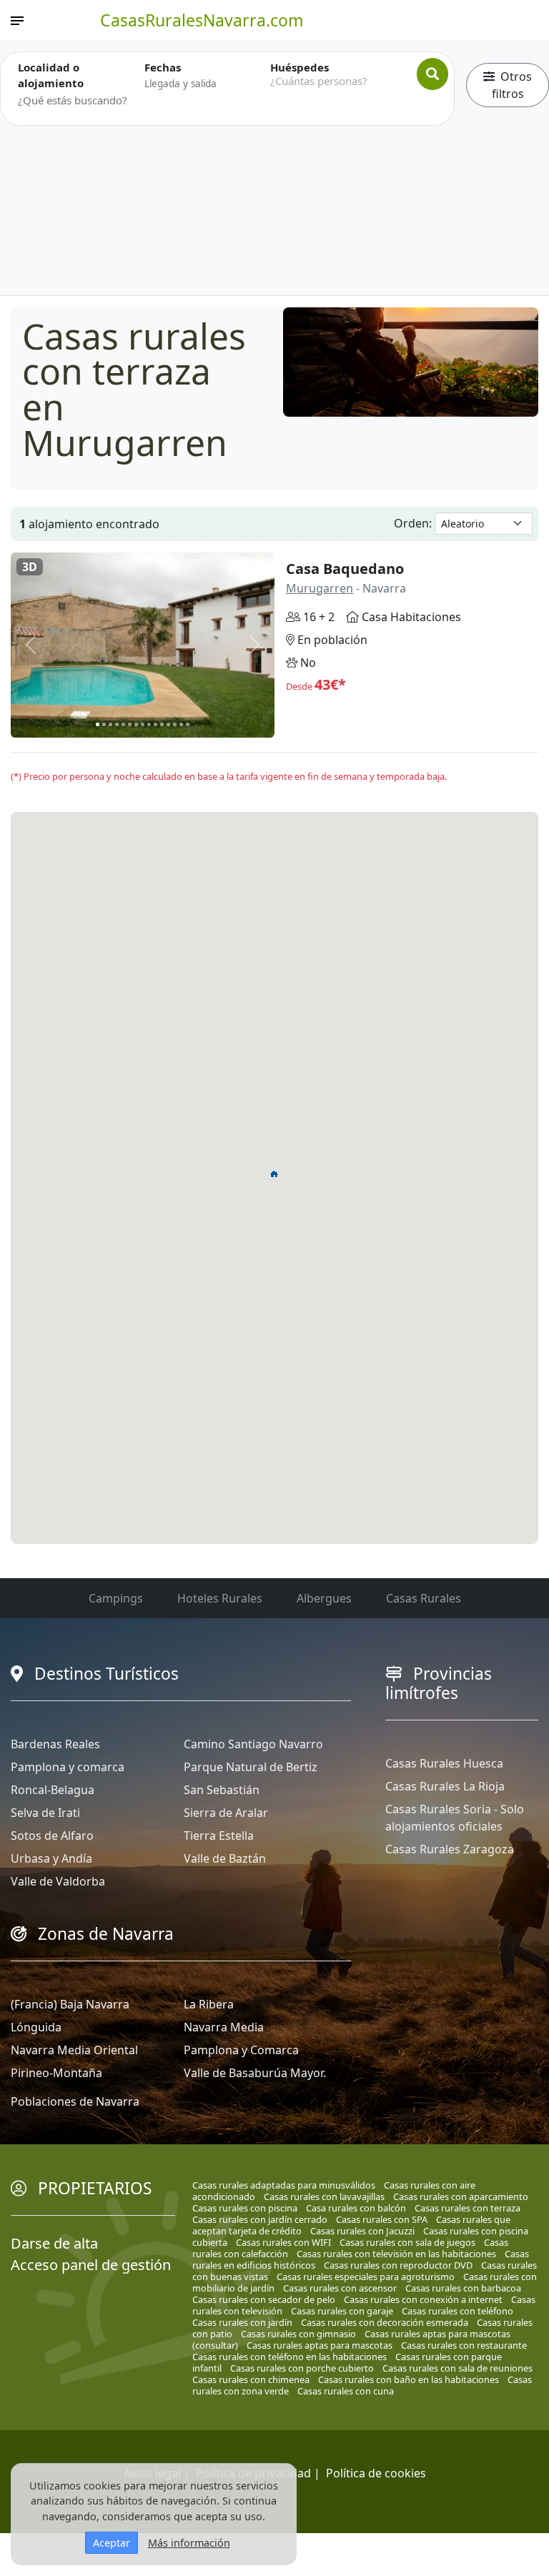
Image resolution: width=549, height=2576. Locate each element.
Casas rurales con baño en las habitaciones (409, 2379)
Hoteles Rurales (220, 1598)
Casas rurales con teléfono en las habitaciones (290, 2357)
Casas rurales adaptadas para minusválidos (284, 2185)
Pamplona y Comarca (241, 2050)
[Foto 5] (123, 724)
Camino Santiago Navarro (253, 1744)
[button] (274, 1174)
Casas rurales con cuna (346, 2391)
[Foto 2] (104, 724)
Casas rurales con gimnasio (298, 2334)
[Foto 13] (175, 724)
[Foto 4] (117, 724)
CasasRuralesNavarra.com (202, 20)
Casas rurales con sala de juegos (407, 2242)
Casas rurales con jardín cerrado (260, 2219)
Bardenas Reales (55, 1744)
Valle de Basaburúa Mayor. (255, 2073)
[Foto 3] (110, 724)
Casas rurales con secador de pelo (264, 2299)
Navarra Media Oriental (74, 2050)
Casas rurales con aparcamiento (461, 2196)
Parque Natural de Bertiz (251, 1767)
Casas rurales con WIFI (283, 2242)
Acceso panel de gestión (91, 2265)
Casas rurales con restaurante (464, 2345)
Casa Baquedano (345, 569)
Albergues (324, 1598)
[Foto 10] (155, 724)
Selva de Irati (45, 1813)
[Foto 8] (143, 724)
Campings (116, 1598)
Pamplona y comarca (68, 1767)
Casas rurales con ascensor (340, 2288)
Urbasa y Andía (51, 1858)
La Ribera (209, 2004)
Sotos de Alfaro (52, 1836)
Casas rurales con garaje (342, 2311)
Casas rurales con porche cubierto (302, 2368)
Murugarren (320, 588)
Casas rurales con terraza (468, 2208)
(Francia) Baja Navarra (70, 2004)
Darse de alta (54, 2243)
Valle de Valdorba (58, 1881)
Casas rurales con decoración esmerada (385, 2322)
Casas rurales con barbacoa (463, 2288)
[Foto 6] (130, 724)
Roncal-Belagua (53, 1790)
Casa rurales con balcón (356, 2208)
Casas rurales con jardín (242, 2322)
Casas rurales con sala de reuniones (457, 2368)
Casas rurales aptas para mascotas (320, 2345)
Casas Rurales (424, 1598)
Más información (189, 2543)
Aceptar (112, 2543)
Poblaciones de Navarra (75, 2101)
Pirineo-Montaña (56, 2073)
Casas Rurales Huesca (444, 1763)
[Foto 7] (136, 724)
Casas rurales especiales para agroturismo (366, 2277)
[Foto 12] (168, 724)
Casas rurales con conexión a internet (423, 2299)
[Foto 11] (162, 724)
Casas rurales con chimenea (251, 2379)
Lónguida (36, 2027)
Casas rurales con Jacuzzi (362, 2231)
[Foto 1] (98, 724)
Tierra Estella (219, 1836)
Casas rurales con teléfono (457, 2311)
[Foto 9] (149, 724)
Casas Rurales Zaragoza (450, 1849)
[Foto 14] (181, 724)
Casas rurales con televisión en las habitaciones (396, 2254)
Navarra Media (224, 2027)
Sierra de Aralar (226, 1813)
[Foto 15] (188, 724)
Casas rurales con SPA (382, 2219)
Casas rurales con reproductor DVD (398, 2265)
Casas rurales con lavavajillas (324, 2196)
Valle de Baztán (225, 1858)
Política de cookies (376, 2473)
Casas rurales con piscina (245, 2208)
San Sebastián (222, 1790)
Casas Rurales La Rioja (445, 1786)
